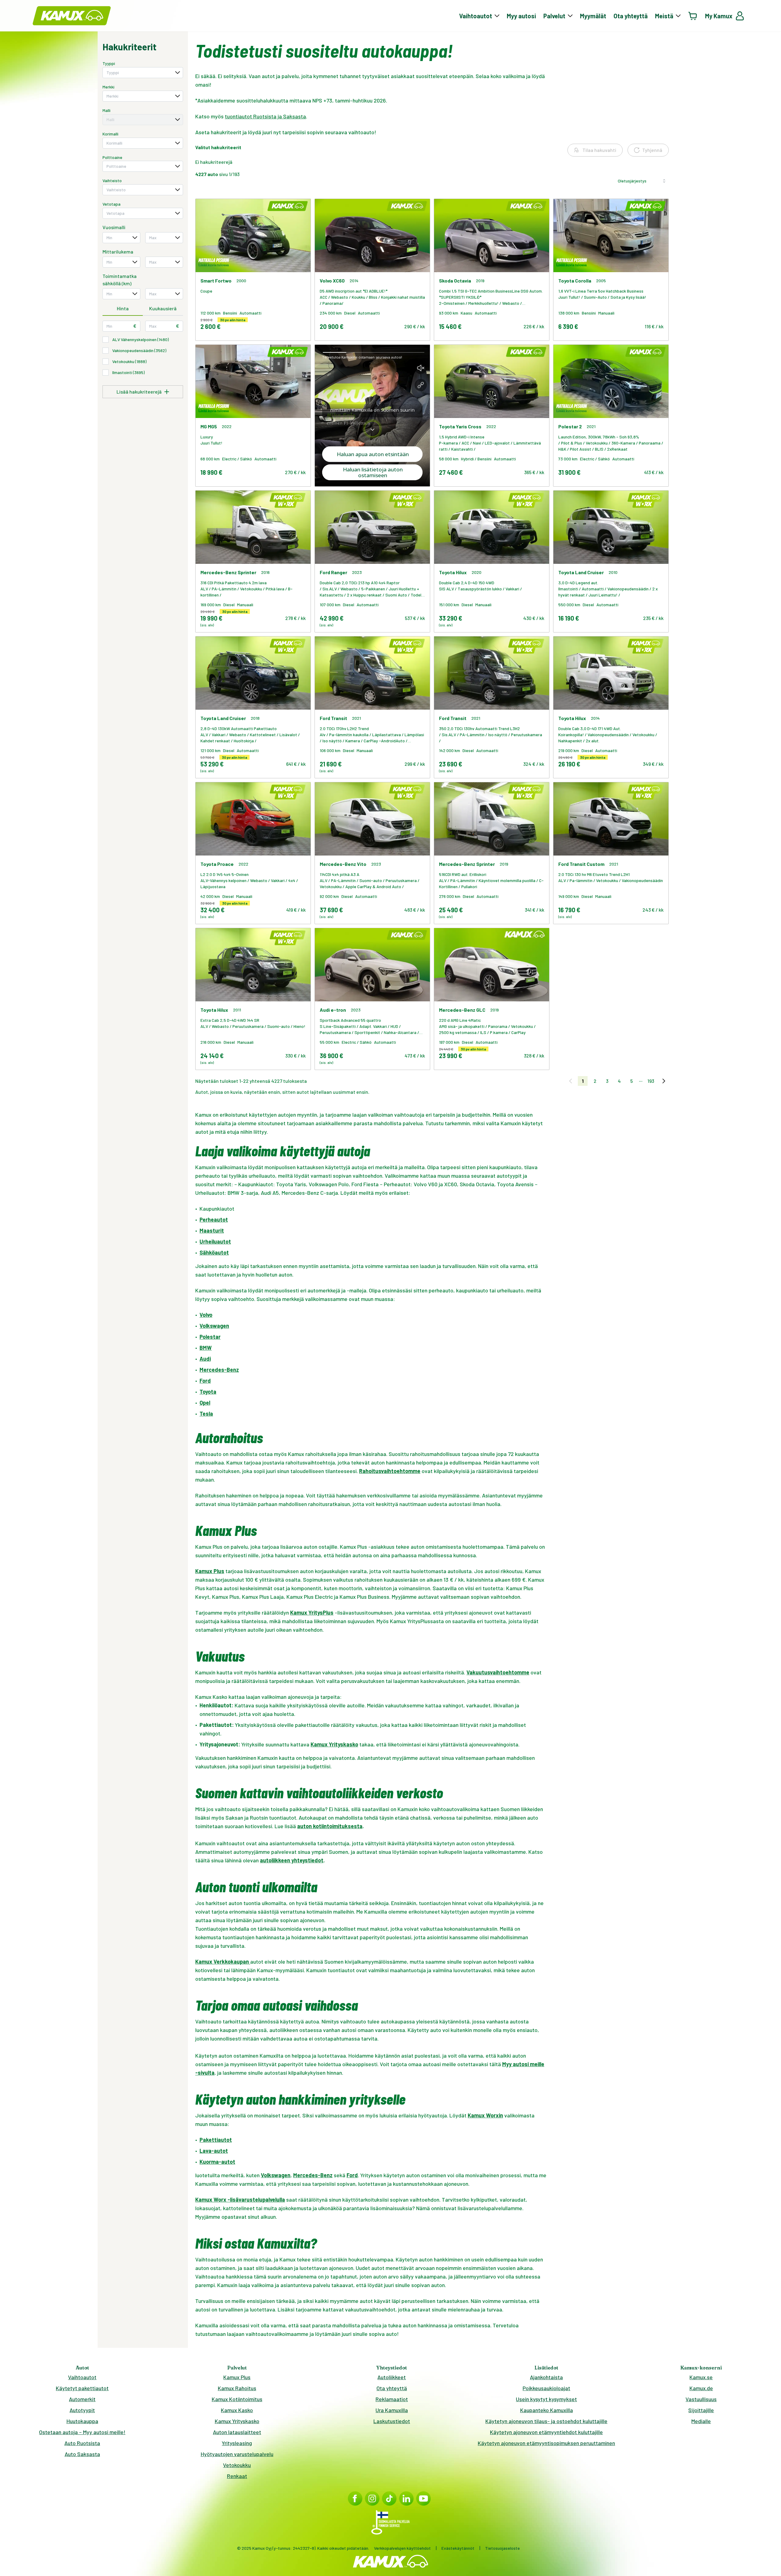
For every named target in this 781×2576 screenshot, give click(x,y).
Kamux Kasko (237, 2410)
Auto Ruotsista (82, 2443)
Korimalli (110, 134)
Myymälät (593, 16)
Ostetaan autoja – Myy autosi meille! (82, 2432)
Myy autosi (521, 16)
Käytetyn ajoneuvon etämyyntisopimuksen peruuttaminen (546, 2443)
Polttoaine (112, 157)
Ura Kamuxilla (392, 2410)
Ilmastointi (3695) (128, 372)
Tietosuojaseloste (502, 2548)
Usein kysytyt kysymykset (546, 2399)
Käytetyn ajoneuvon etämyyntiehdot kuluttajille (546, 2432)
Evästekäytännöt (458, 2548)
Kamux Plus (237, 2377)
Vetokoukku (237, 2465)
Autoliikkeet (392, 2377)
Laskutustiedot (392, 2421)
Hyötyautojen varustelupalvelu (237, 2454)
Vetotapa (112, 204)
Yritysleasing (237, 2443)
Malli (106, 110)
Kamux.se (701, 2377)
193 (651, 1081)
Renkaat (237, 2476)
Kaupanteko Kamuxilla (547, 2410)
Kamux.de (701, 2388)
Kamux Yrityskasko (237, 2421)
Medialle (701, 2421)
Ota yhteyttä (631, 16)
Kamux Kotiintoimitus (237, 2399)
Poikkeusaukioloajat (546, 2388)
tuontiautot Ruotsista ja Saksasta (265, 116)
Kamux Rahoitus (237, 2388)
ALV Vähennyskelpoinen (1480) (140, 339)
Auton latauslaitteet (237, 2432)
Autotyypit (82, 2410)
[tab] (123, 309)
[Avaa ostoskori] (693, 16)
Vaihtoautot (82, 2377)
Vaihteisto (112, 180)
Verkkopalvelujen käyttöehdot (402, 2548)
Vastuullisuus (701, 2399)
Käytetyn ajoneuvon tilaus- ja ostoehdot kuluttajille (546, 2421)
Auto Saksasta (82, 2454)
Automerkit (82, 2399)
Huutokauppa (82, 2421)
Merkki (108, 87)
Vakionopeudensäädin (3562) (139, 350)
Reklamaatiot (392, 2399)
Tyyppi (109, 63)
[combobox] (143, 73)
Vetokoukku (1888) (129, 361)
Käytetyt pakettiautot (82, 2388)
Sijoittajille (701, 2410)
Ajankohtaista (546, 2377)
